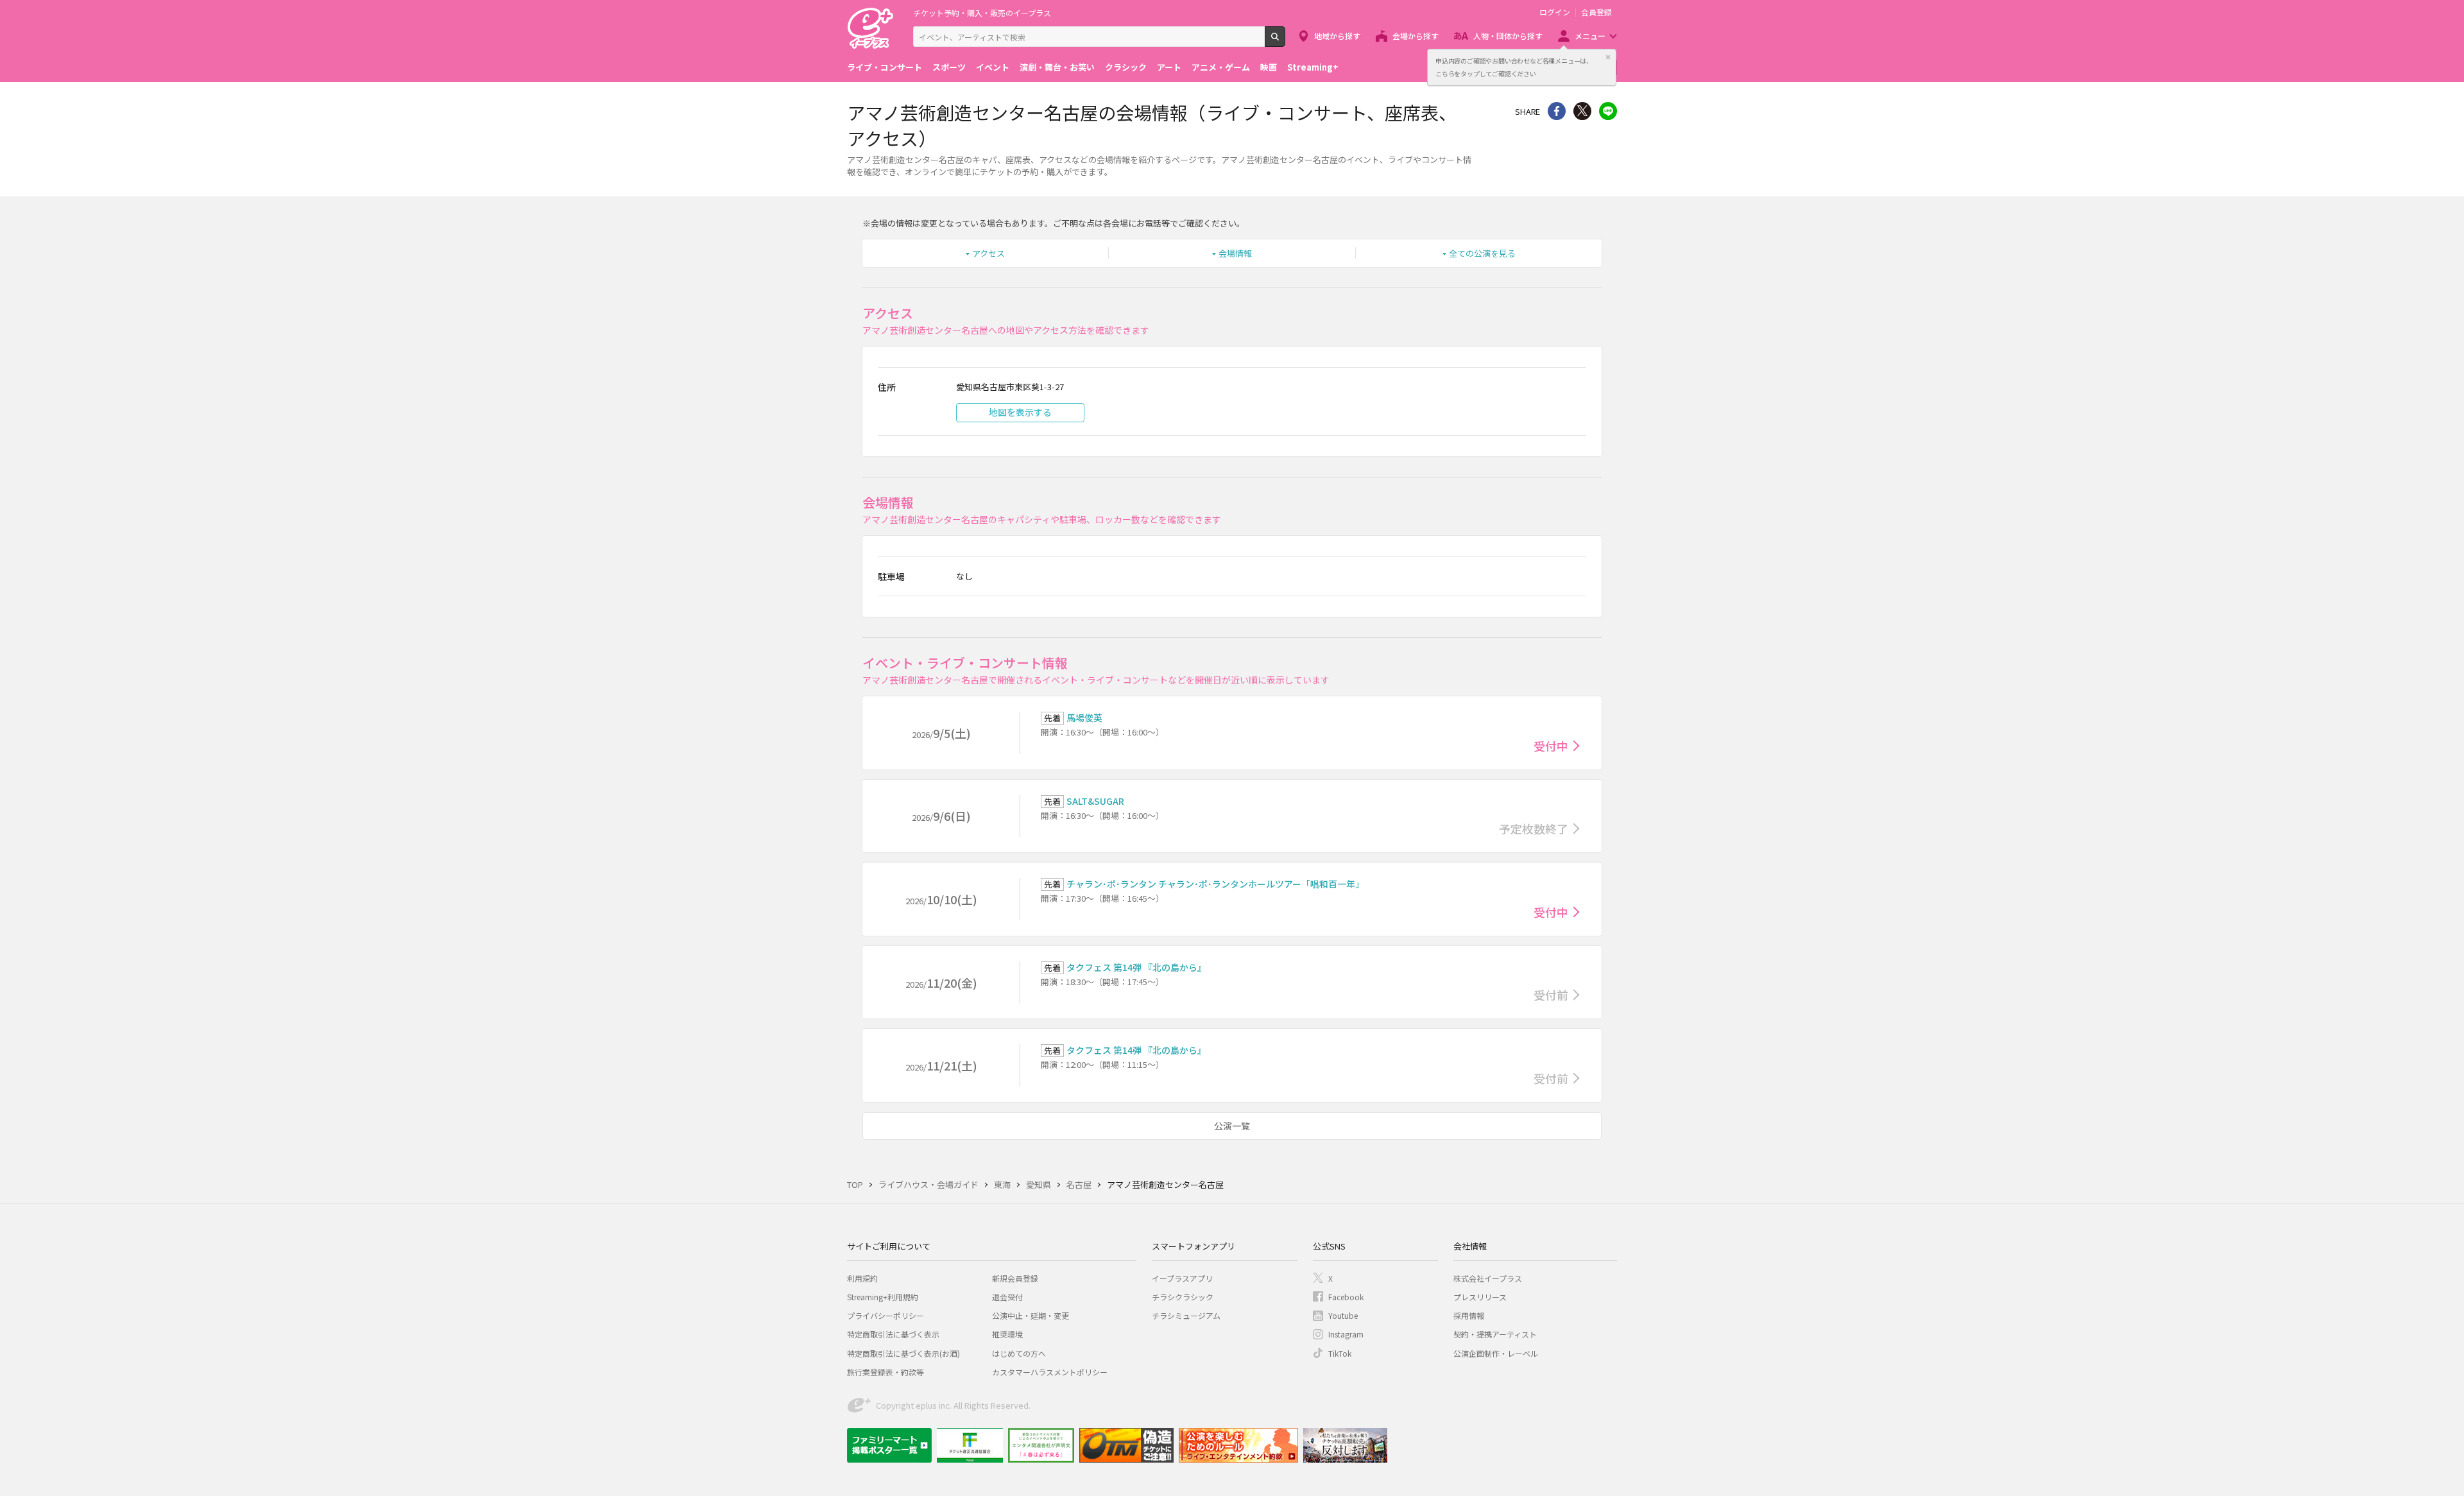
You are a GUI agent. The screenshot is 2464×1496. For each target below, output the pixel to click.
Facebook (1346, 1297)
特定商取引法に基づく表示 (893, 1334)
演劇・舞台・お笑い (1057, 67)
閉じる (1608, 57)
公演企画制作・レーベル (1496, 1353)
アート (1169, 67)
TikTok (1340, 1353)
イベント (993, 67)
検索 (1285, 42)
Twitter (1582, 111)
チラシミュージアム (1186, 1315)
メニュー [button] (1590, 36)
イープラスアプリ (1182, 1278)
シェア (1557, 111)
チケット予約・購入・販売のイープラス (982, 13)
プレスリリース (1480, 1297)
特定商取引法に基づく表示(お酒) (903, 1353)
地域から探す (1337, 36)
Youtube (1343, 1315)
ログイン (1555, 12)
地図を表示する (1020, 412)
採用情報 (1469, 1315)
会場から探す (1416, 36)
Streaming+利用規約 (883, 1297)
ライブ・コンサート (885, 67)
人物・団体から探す (1508, 36)
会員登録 (1596, 12)
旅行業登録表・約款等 (886, 1372)
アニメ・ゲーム (1221, 67)
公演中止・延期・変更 (1031, 1315)
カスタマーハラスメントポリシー (1050, 1372)
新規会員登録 (1015, 1278)
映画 (1269, 67)
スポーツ (949, 67)
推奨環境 (1007, 1334)
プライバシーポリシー (886, 1315)
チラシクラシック (1183, 1297)
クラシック (1126, 67)
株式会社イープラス (1488, 1278)
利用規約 (862, 1278)
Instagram (1346, 1334)
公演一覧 (1232, 1126)
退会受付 (1007, 1297)
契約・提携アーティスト (1495, 1334)
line (1608, 111)
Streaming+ (1313, 67)
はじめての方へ (1019, 1353)
